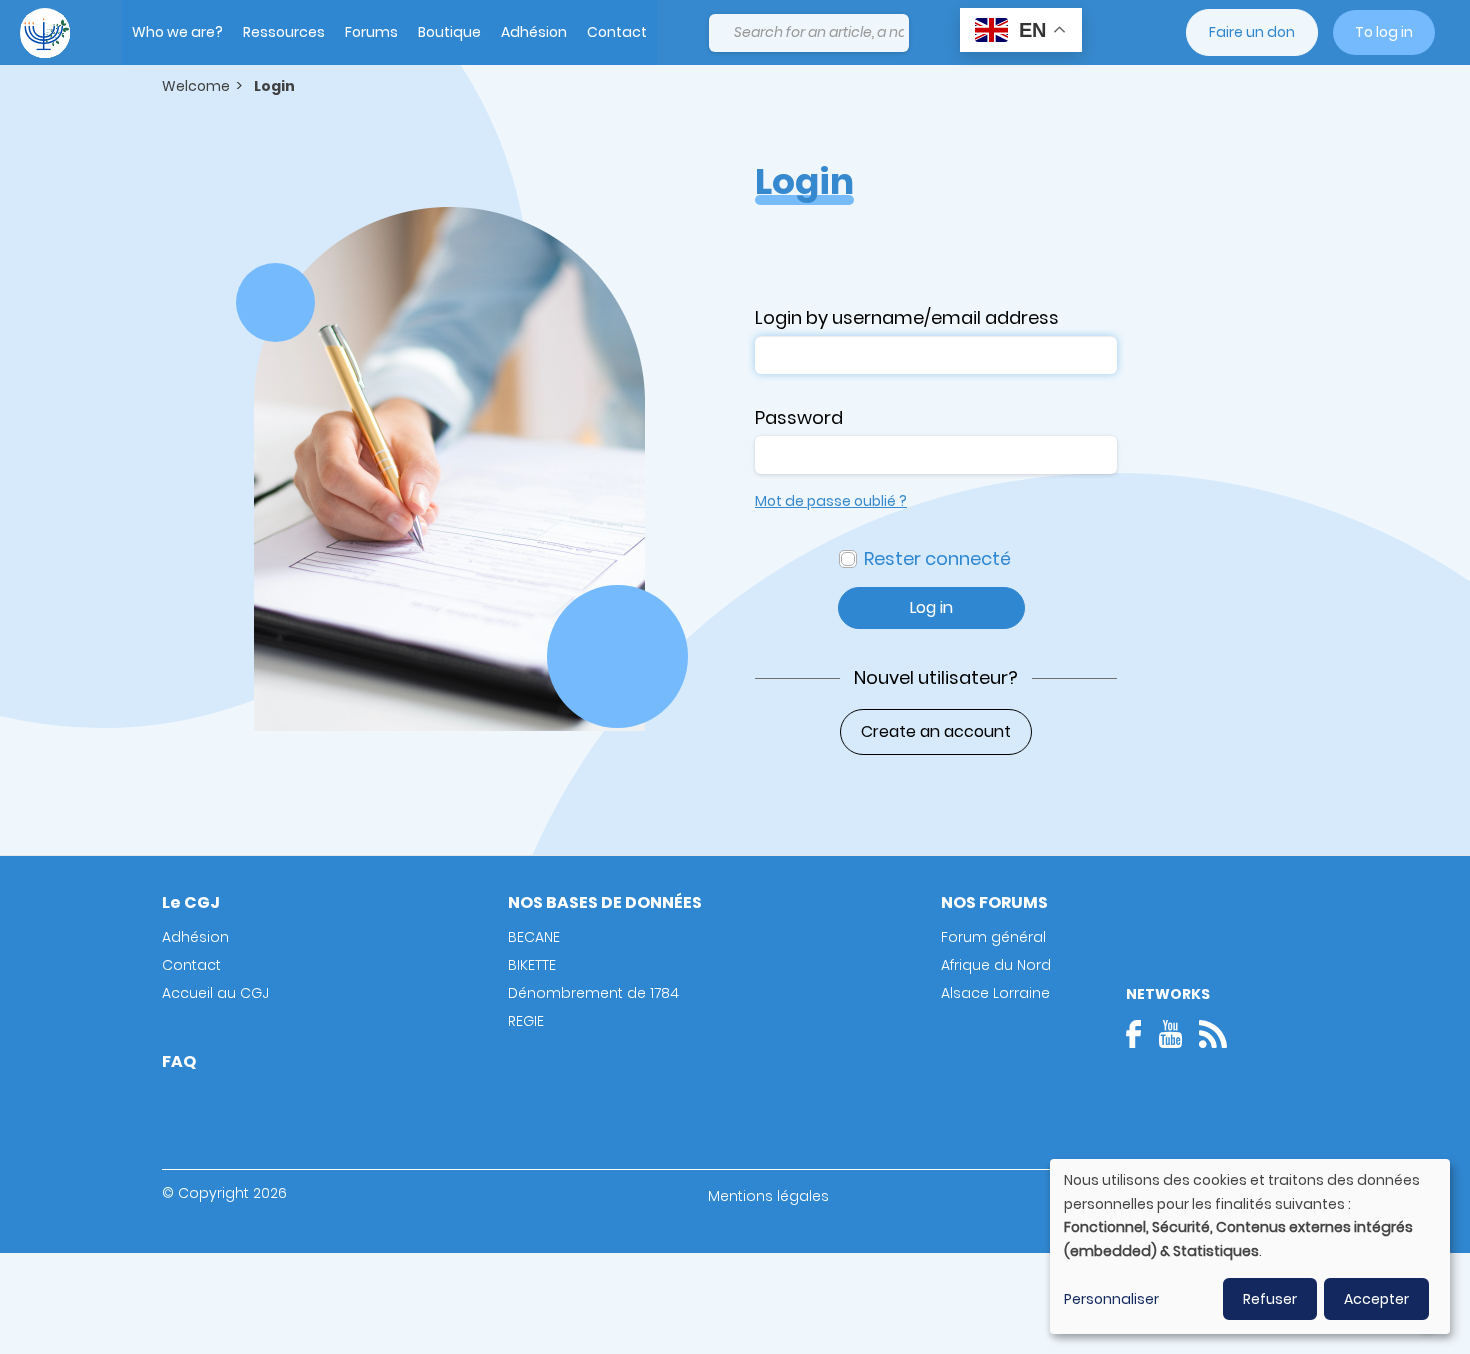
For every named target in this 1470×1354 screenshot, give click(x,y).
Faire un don (1252, 32)
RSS (1213, 1034)
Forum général (993, 937)
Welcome (196, 86)
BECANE (534, 937)
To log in (1384, 32)
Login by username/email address (907, 317)
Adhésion (534, 32)
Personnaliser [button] (1111, 1299)
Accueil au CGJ (215, 993)
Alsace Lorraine (995, 993)
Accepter (1376, 1299)
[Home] (45, 33)
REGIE (526, 1021)
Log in (931, 607)
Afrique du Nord (996, 965)
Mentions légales (768, 1196)
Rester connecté (937, 558)
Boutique (449, 32)
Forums (371, 32)
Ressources (284, 32)
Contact (617, 32)
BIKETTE (532, 965)
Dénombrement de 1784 (593, 993)
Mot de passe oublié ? (831, 501)
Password (799, 417)
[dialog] (1250, 1246)
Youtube (1170, 1034)
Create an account (936, 731)
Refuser (1270, 1299)
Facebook (1140, 1034)
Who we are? (177, 32)
